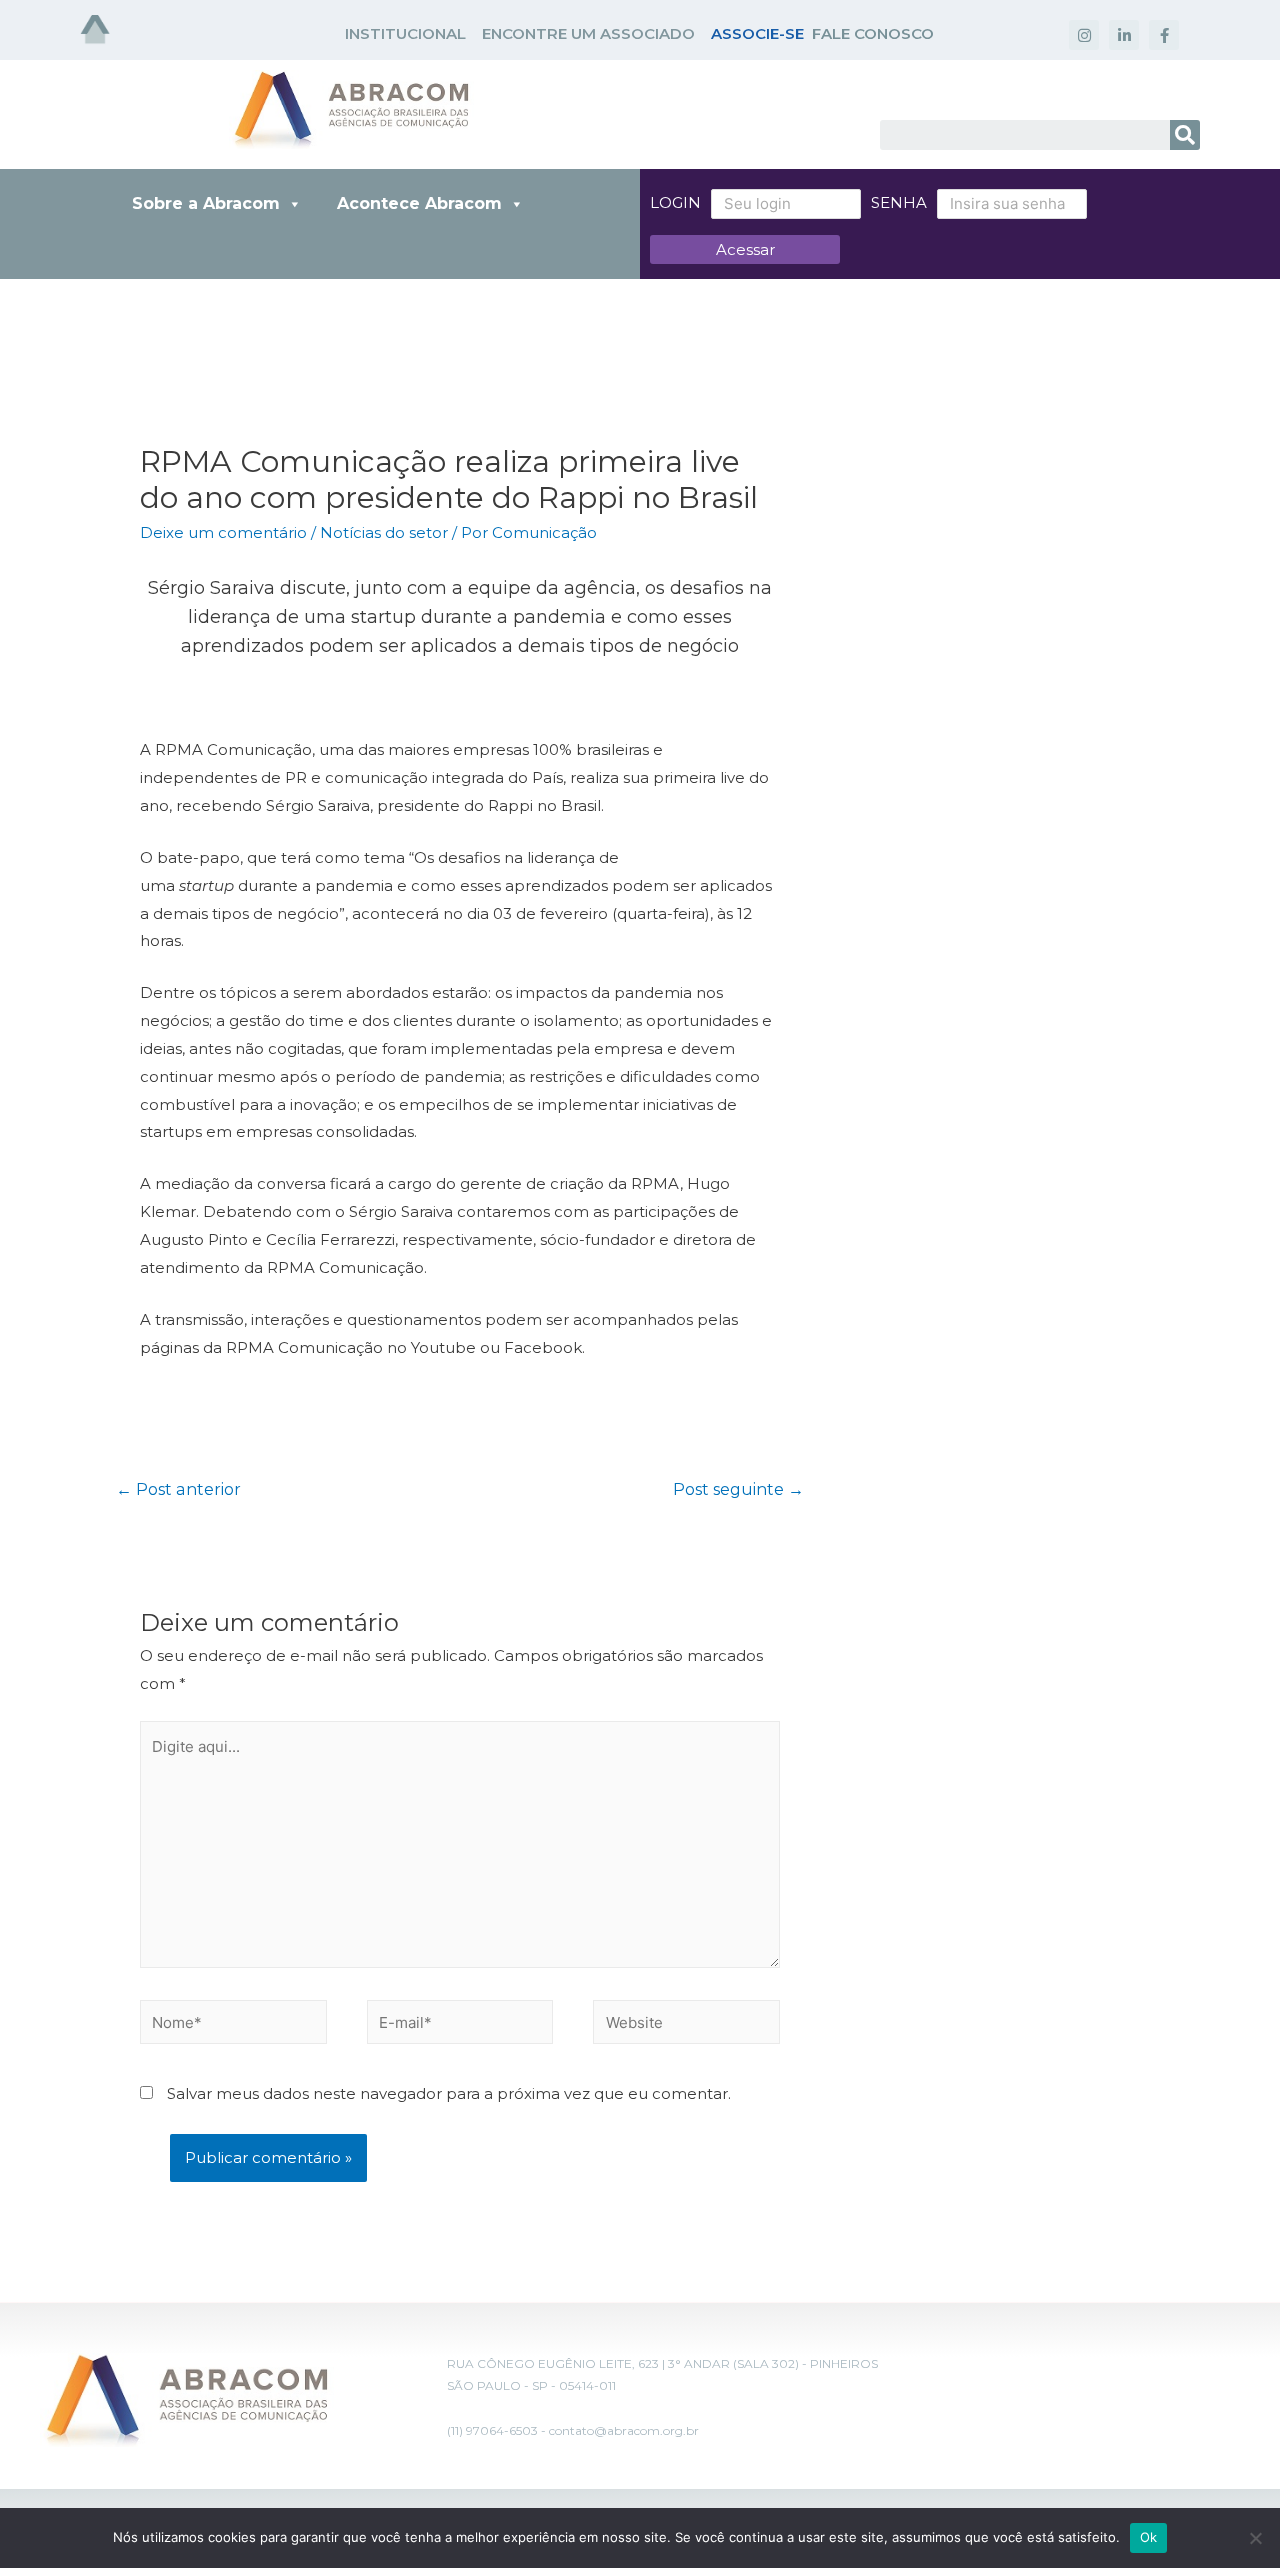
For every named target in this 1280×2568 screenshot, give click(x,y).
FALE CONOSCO (873, 33)
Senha (899, 202)
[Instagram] (1084, 35)
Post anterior (178, 1489)
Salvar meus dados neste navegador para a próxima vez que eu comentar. (449, 2093)
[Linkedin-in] (1124, 35)
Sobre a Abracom (206, 203)
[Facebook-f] (1164, 35)
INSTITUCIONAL (405, 33)
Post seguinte (738, 1489)
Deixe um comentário (223, 532)
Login (675, 202)
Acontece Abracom (419, 203)
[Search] (1185, 135)
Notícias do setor (384, 532)
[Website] (686, 2025)
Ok (1149, 2537)
